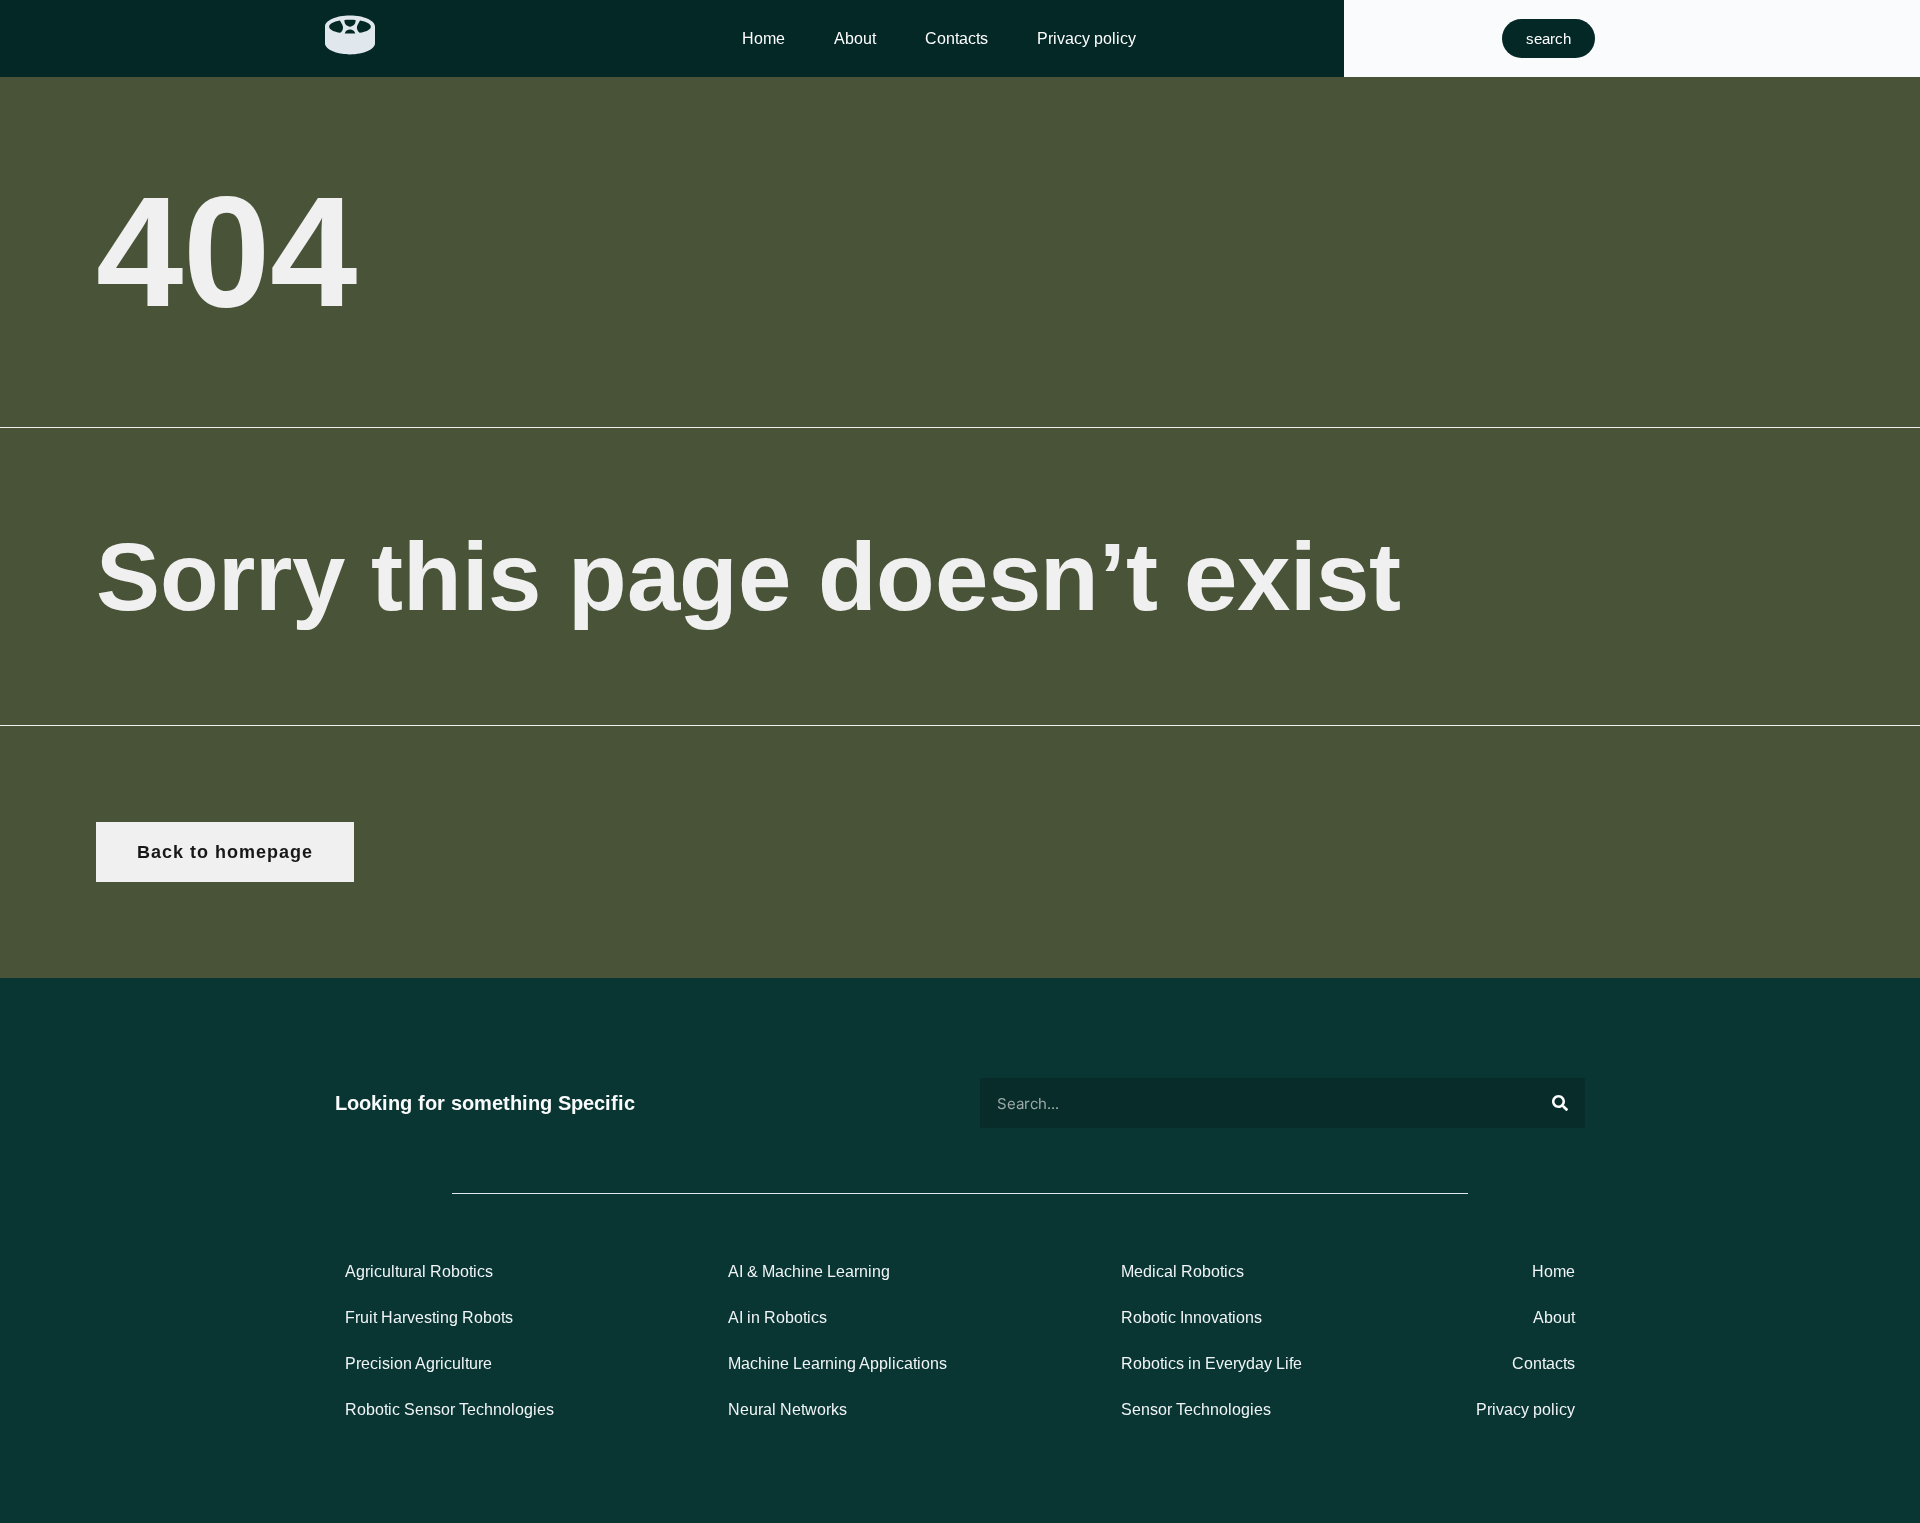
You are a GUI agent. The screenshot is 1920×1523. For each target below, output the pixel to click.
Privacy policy (1086, 38)
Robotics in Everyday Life (1211, 1363)
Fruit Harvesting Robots (429, 1317)
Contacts (956, 38)
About (855, 38)
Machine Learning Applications (837, 1363)
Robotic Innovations (1191, 1317)
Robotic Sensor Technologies (449, 1409)
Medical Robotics (1182, 1271)
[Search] (1560, 1103)
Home (763, 38)
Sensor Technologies (1196, 1409)
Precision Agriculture (418, 1363)
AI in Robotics (777, 1317)
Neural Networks (787, 1409)
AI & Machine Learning (809, 1271)
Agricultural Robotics (419, 1271)
